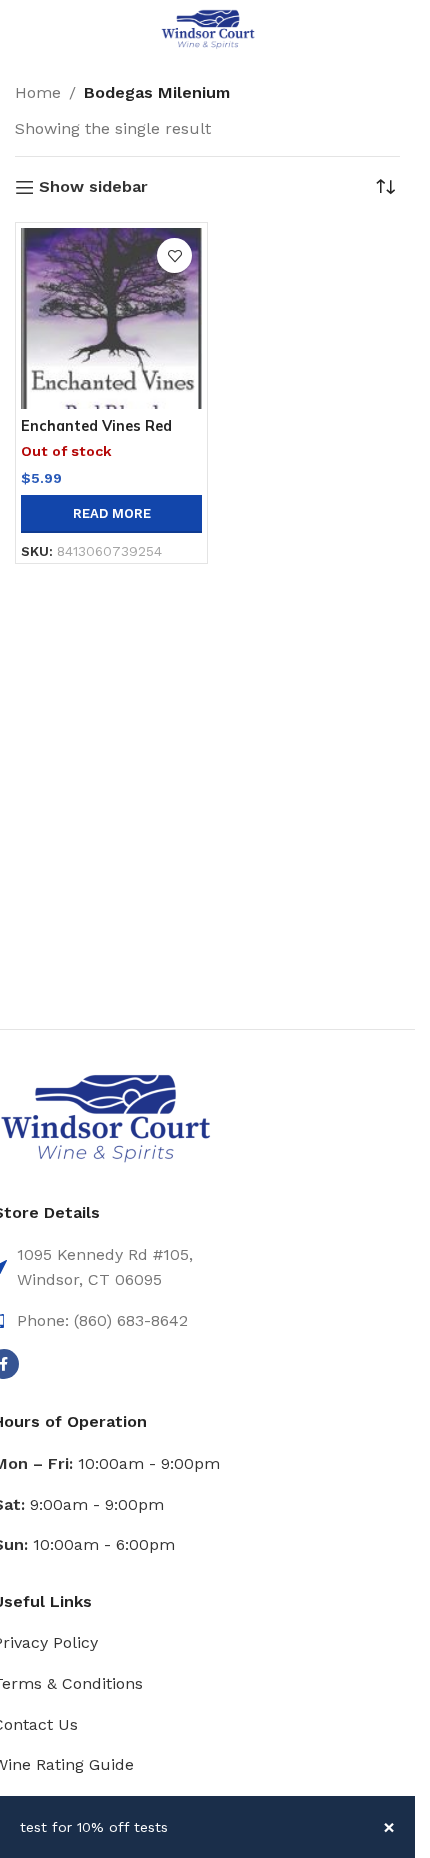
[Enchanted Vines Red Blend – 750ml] (111, 318)
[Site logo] (208, 28)
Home (38, 92)
